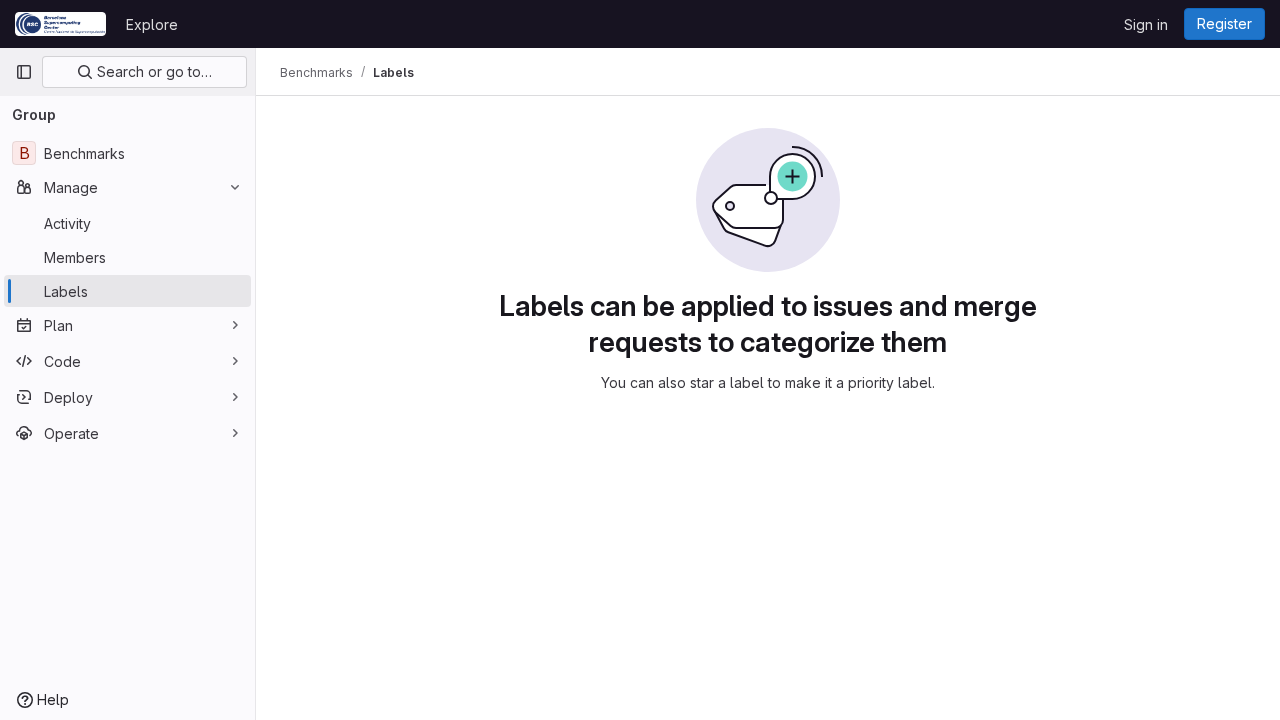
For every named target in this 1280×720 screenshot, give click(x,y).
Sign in (1146, 24)
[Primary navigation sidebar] (24, 72)
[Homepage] (60, 24)
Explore (152, 24)
